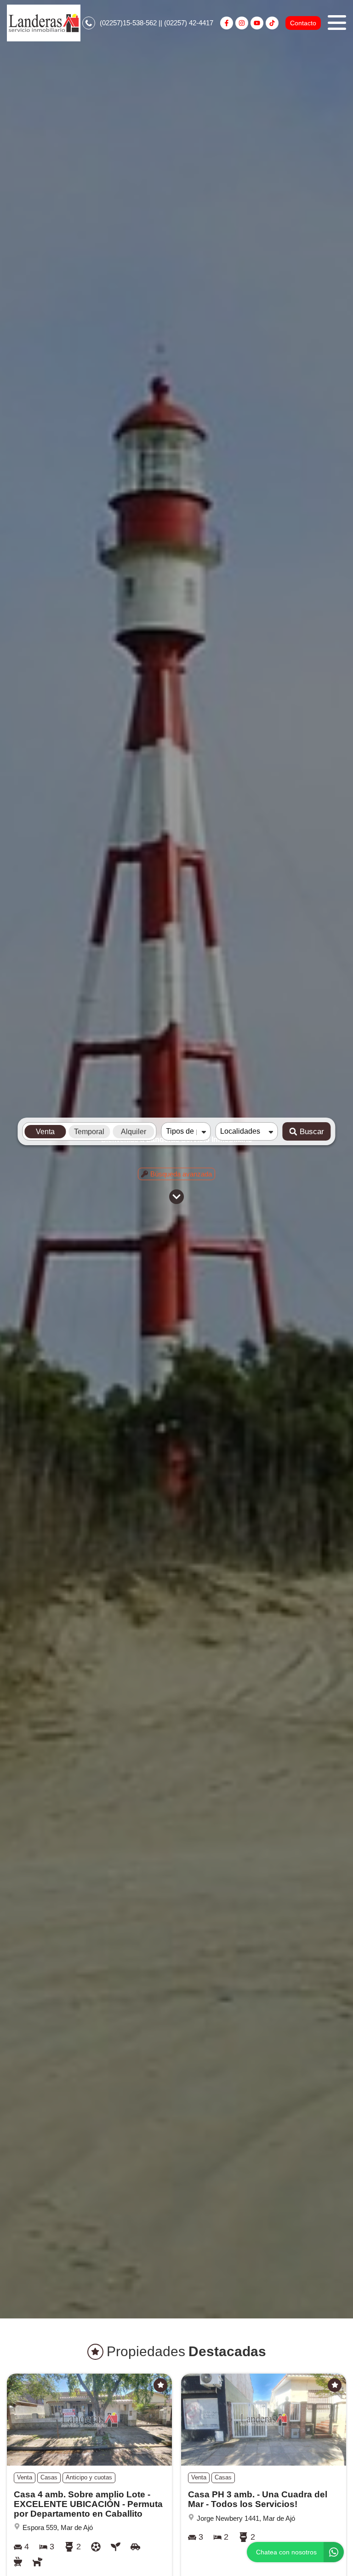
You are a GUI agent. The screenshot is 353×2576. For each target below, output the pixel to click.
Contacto (303, 23)
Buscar (312, 1132)
